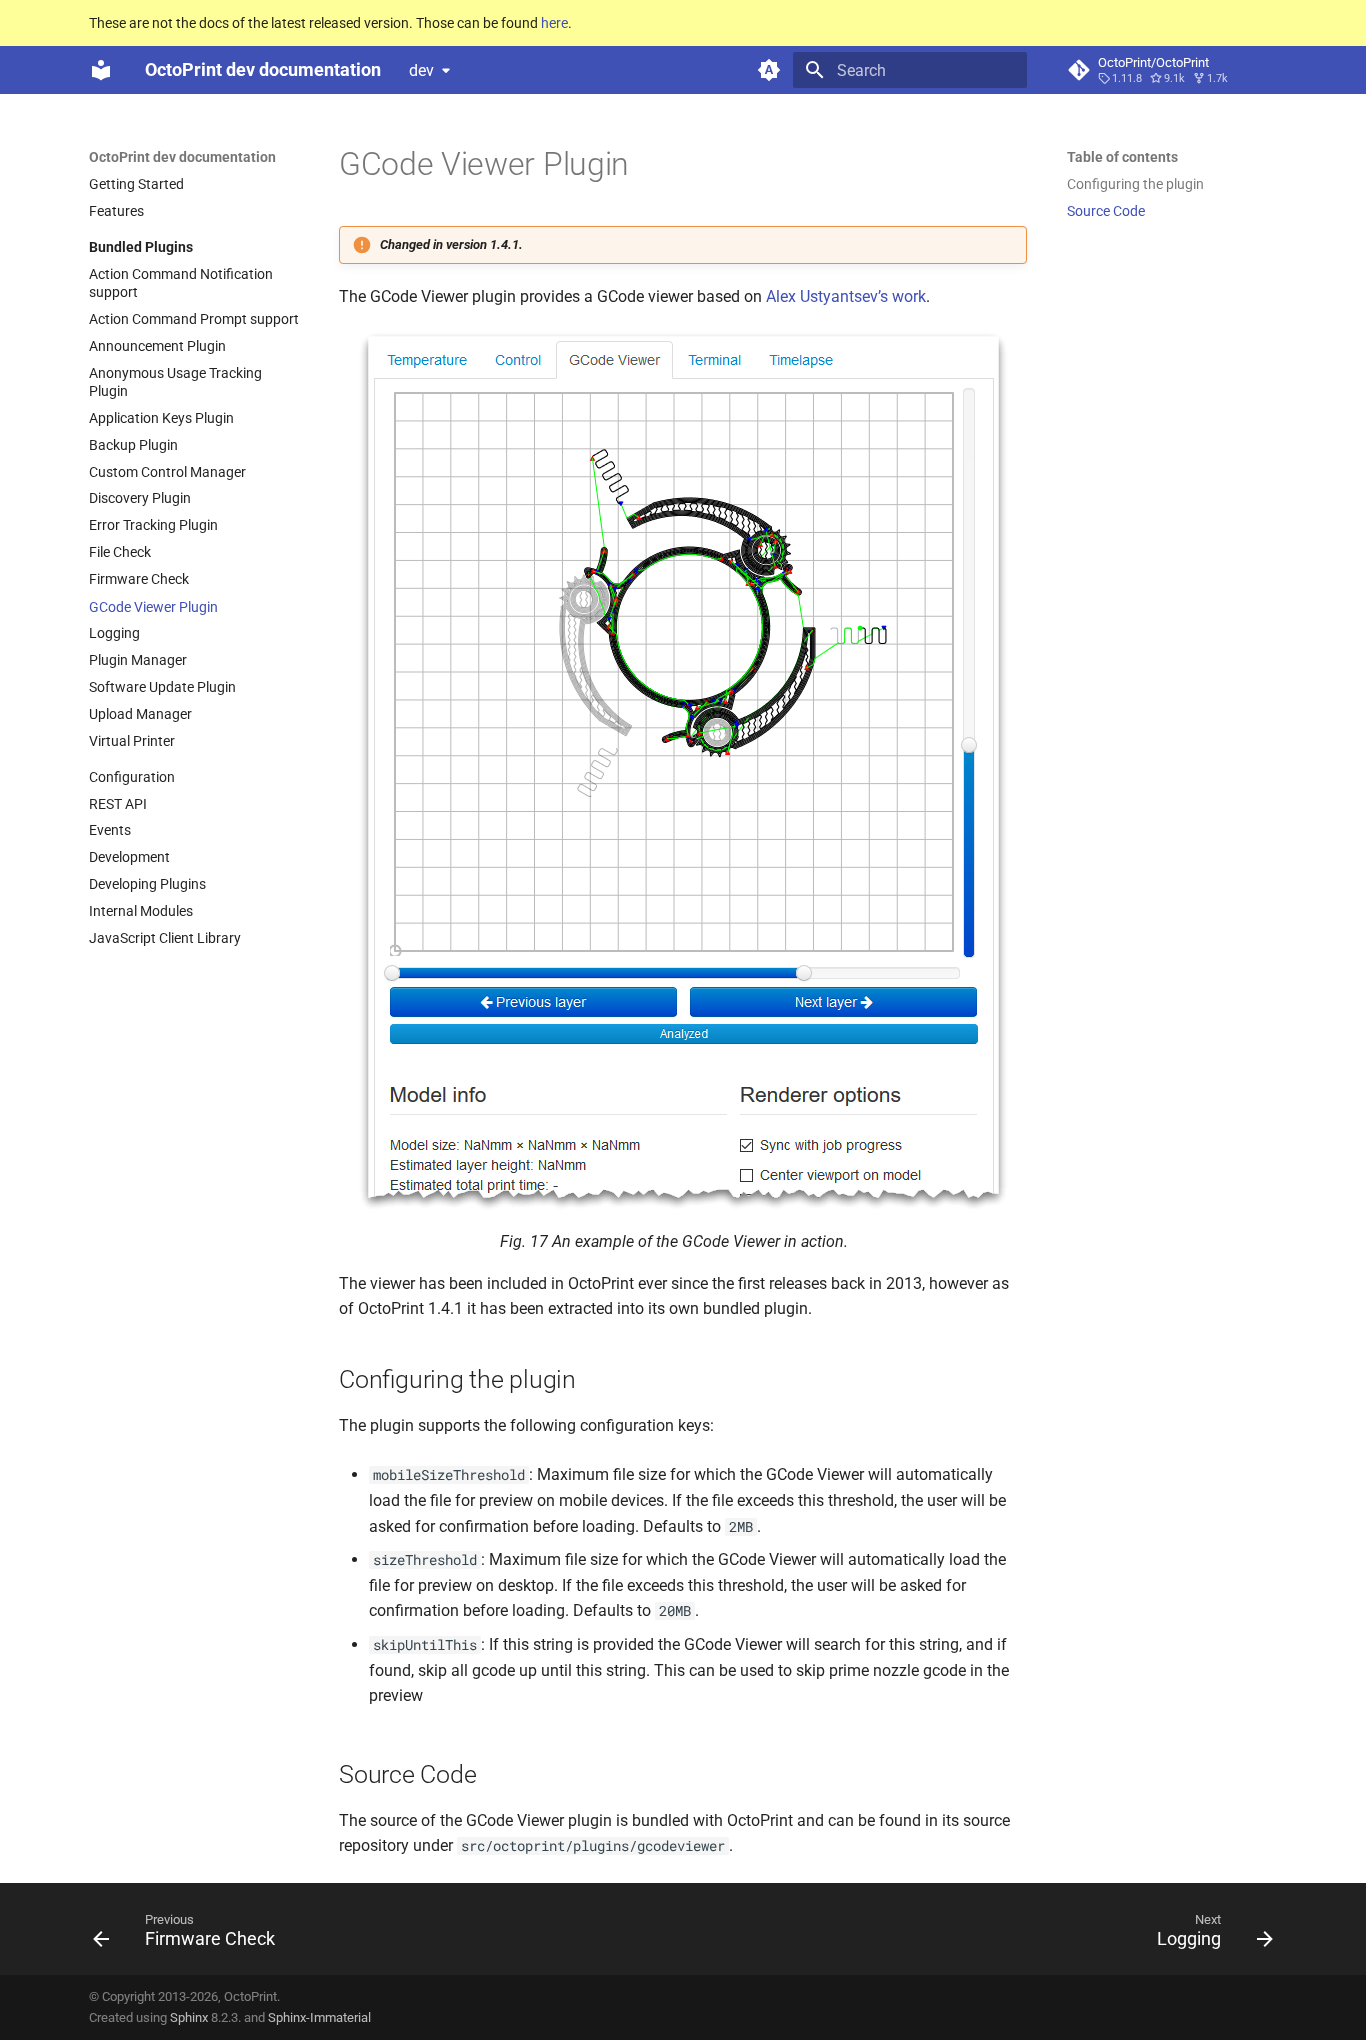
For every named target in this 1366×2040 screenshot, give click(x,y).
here (554, 23)
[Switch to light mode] (769, 70)
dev (421, 70)
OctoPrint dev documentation (182, 157)
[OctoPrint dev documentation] (101, 70)
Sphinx (189, 2017)
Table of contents (1122, 157)
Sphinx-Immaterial (319, 2017)
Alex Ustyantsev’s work (846, 296)
